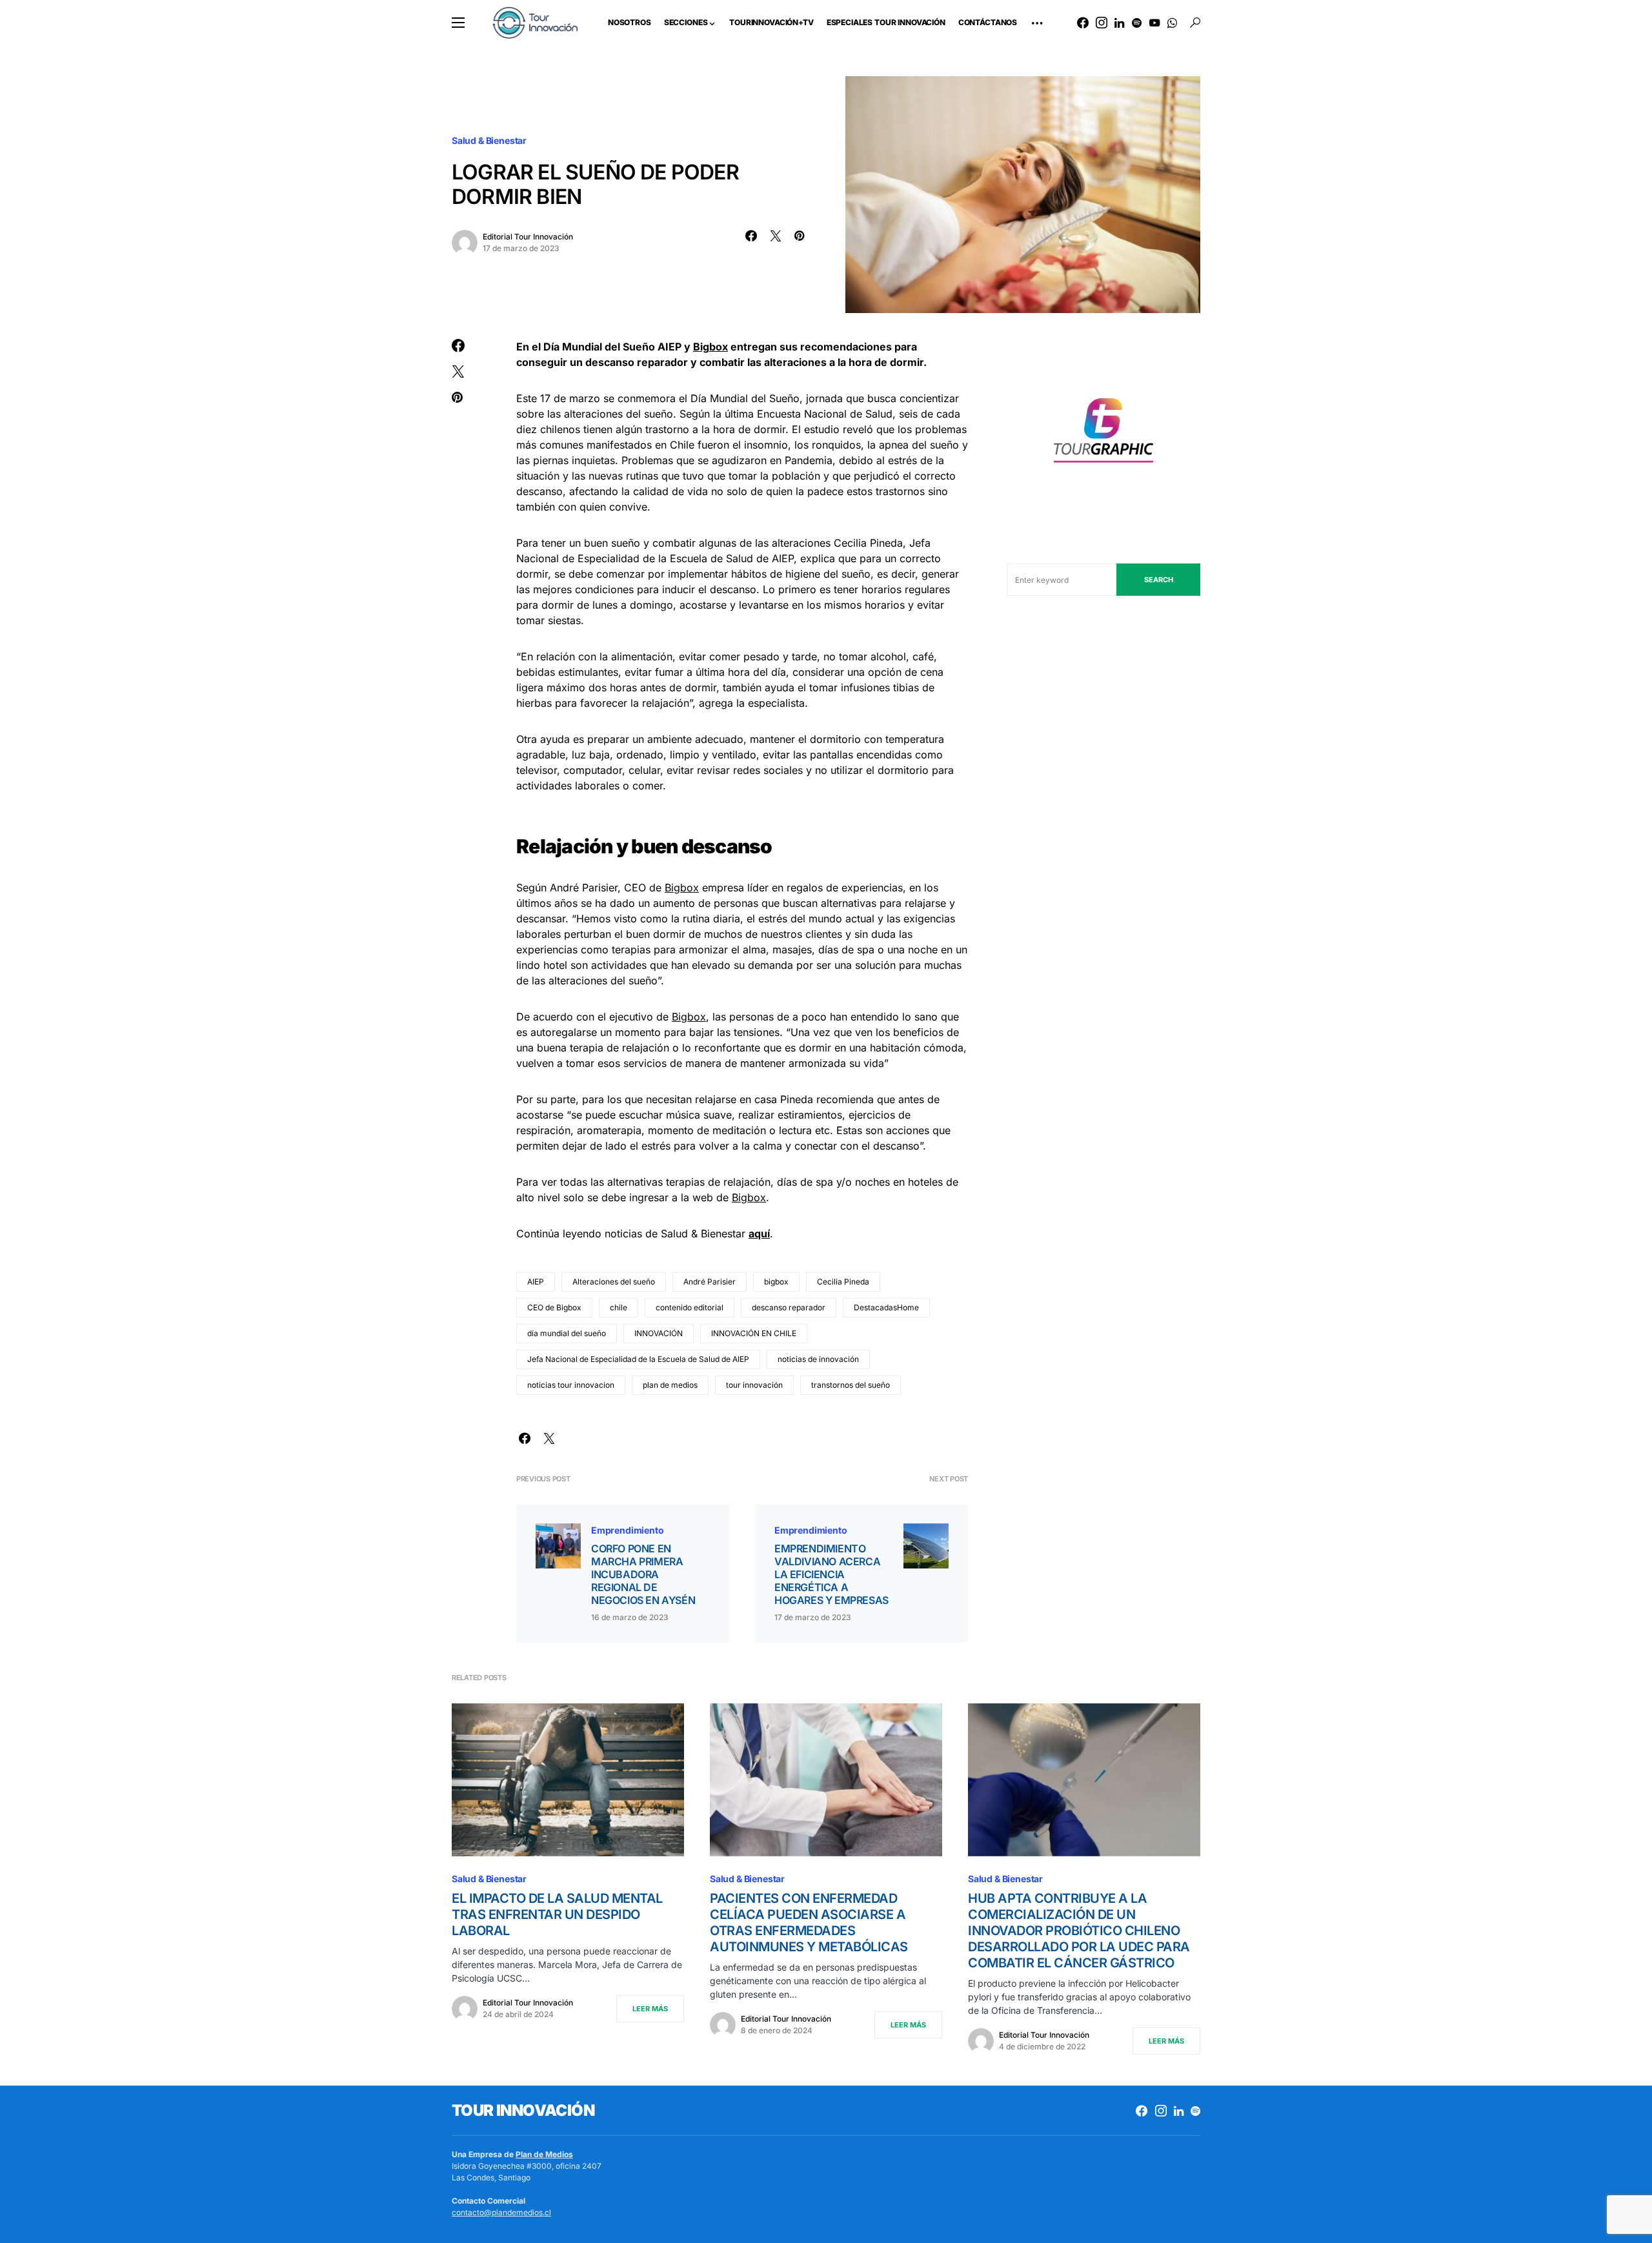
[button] (458, 23)
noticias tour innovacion (571, 1385)
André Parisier (710, 1282)
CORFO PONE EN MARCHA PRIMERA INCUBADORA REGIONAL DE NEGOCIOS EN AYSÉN (643, 1574)
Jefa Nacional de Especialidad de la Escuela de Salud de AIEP (638, 1359)
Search (1159, 580)
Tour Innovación (523, 2110)
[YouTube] (1154, 23)
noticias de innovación (818, 1359)
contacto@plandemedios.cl (501, 2212)
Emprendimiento (628, 1530)
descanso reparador (789, 1307)
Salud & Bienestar (489, 140)
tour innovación (754, 1385)
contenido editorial (690, 1307)
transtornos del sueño (851, 1385)
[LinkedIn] (1119, 23)
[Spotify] (1137, 23)
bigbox (776, 1282)
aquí (759, 1233)
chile (619, 1307)
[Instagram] (1102, 23)
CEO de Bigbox (554, 1307)
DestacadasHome (886, 1307)
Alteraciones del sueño (614, 1282)
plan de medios (670, 1385)
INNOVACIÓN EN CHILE (754, 1333)
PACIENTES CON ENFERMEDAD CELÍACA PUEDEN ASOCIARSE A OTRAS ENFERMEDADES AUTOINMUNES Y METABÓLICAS (809, 1923)
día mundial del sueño (567, 1333)
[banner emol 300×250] (1103, 434)
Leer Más (650, 2009)
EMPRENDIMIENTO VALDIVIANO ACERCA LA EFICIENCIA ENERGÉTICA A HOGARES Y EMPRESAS (831, 1574)
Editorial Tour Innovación (528, 237)
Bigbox (710, 347)
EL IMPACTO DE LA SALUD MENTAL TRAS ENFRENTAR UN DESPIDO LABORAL (557, 1914)
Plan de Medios (544, 2154)
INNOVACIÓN (659, 1333)
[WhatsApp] (1172, 23)
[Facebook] (1083, 23)
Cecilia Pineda (843, 1282)
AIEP (536, 1282)
